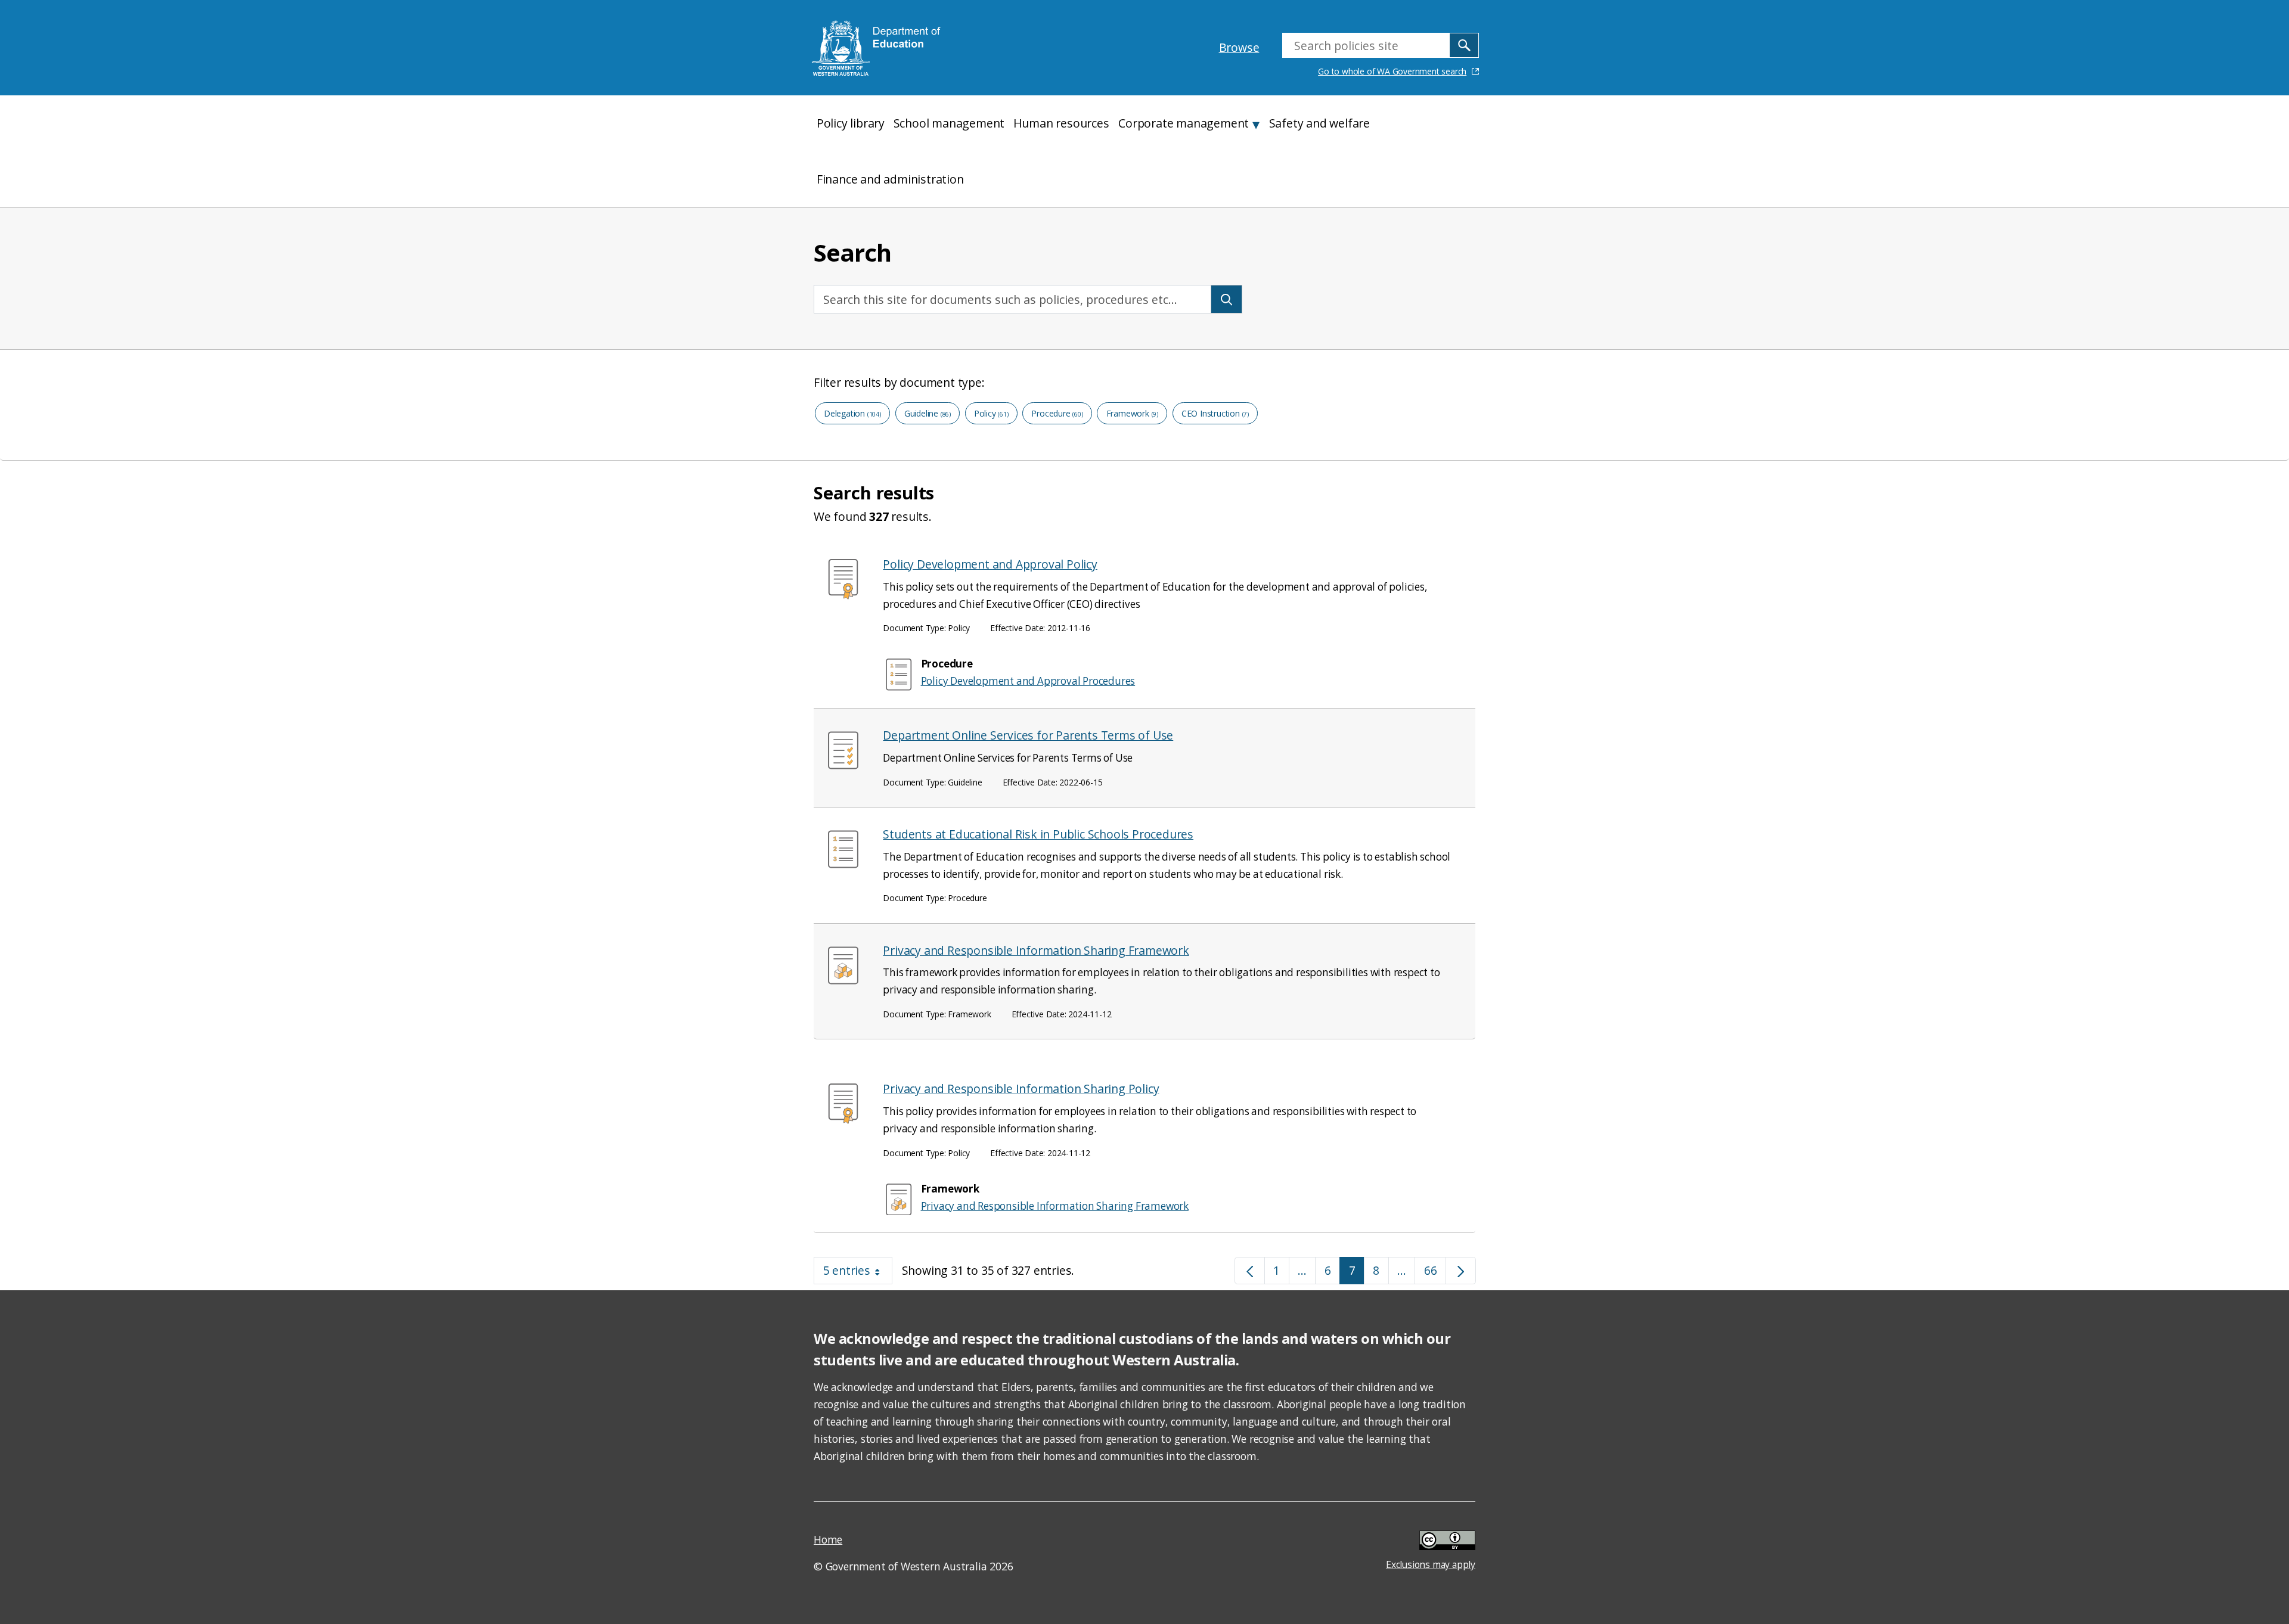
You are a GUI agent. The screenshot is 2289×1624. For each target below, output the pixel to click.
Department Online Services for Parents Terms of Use (1028, 735)
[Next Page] (1461, 1271)
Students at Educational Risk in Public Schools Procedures (1038, 834)
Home (828, 1539)
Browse (1239, 47)
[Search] (1226, 299)
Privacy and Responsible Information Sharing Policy (1021, 1089)
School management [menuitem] (949, 123)
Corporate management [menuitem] (1184, 123)
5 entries (858, 1273)
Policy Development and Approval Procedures (1028, 681)
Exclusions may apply (1431, 1542)
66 (1435, 1273)
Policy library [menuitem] (851, 123)
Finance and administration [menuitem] (890, 179)
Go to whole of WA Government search (1392, 71)
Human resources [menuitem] (1061, 123)
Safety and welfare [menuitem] (1319, 123)
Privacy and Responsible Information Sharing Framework (1036, 950)
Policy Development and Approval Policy (990, 564)
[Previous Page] (1250, 1271)
